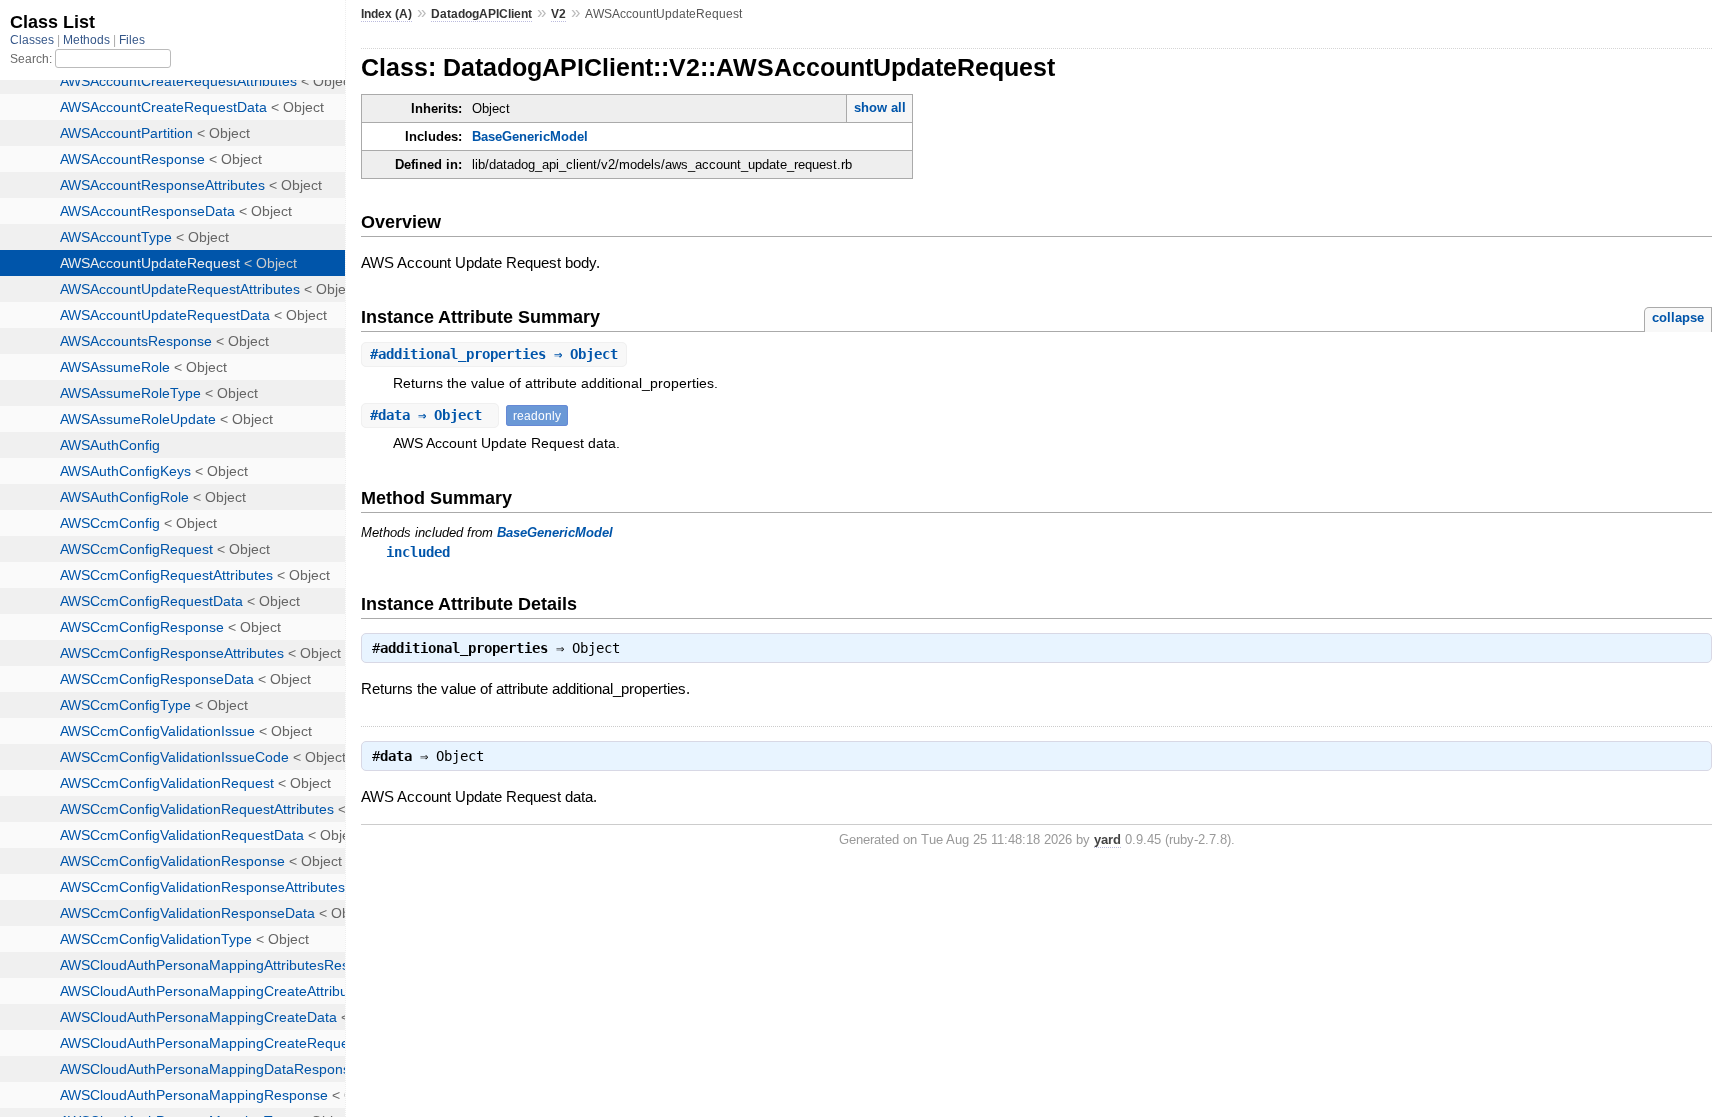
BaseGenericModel (530, 136)
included (418, 552)
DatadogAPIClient (481, 14)
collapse (1678, 317)
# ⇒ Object (494, 354)
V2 (558, 14)
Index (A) (386, 14)
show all (880, 107)
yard (1107, 839)
